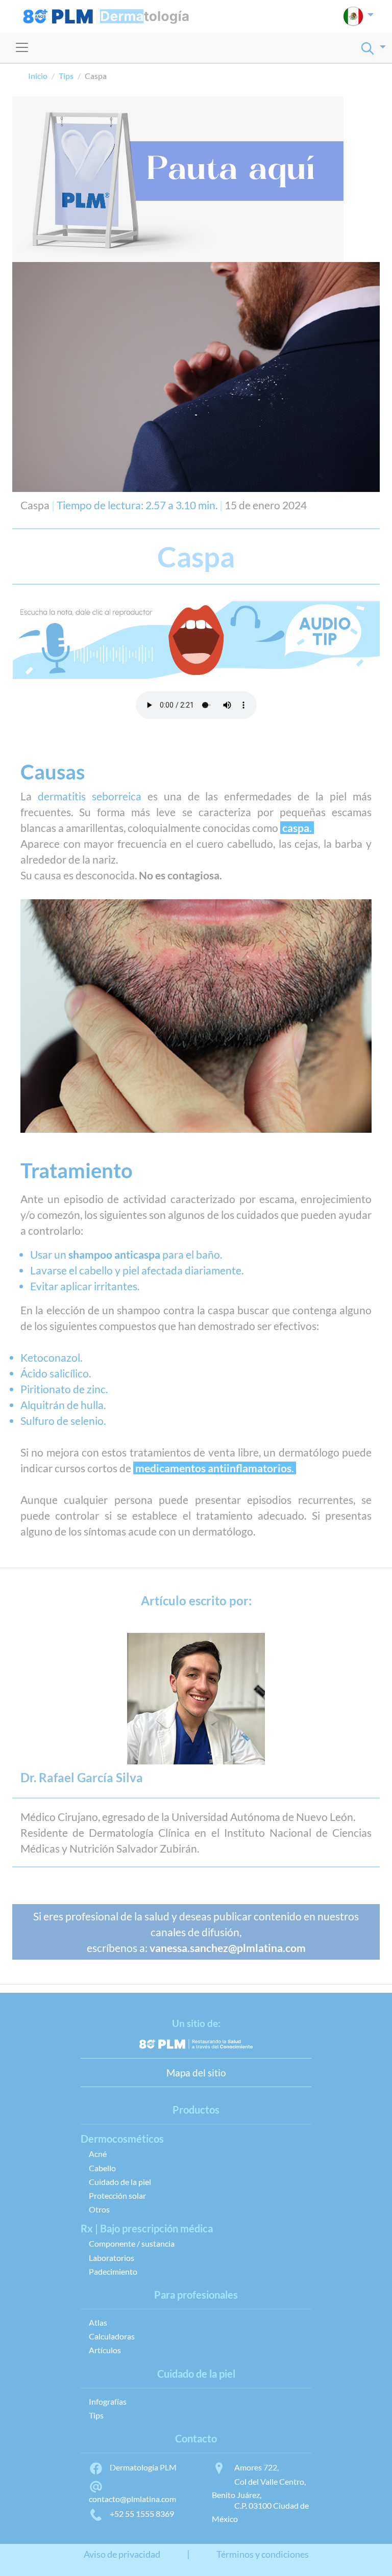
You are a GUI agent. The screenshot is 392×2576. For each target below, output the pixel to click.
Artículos (105, 2350)
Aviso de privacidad (122, 2554)
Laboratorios (112, 2258)
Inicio (38, 76)
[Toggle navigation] (22, 47)
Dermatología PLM (143, 2467)
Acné (98, 2154)
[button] (359, 16)
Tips (66, 76)
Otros (99, 2209)
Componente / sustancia (132, 2243)
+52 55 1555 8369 (142, 2514)
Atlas (98, 2322)
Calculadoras (112, 2336)
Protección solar (117, 2195)
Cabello (102, 2168)
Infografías (108, 2401)
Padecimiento (113, 2271)
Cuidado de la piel (120, 2182)
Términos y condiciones (263, 2554)
